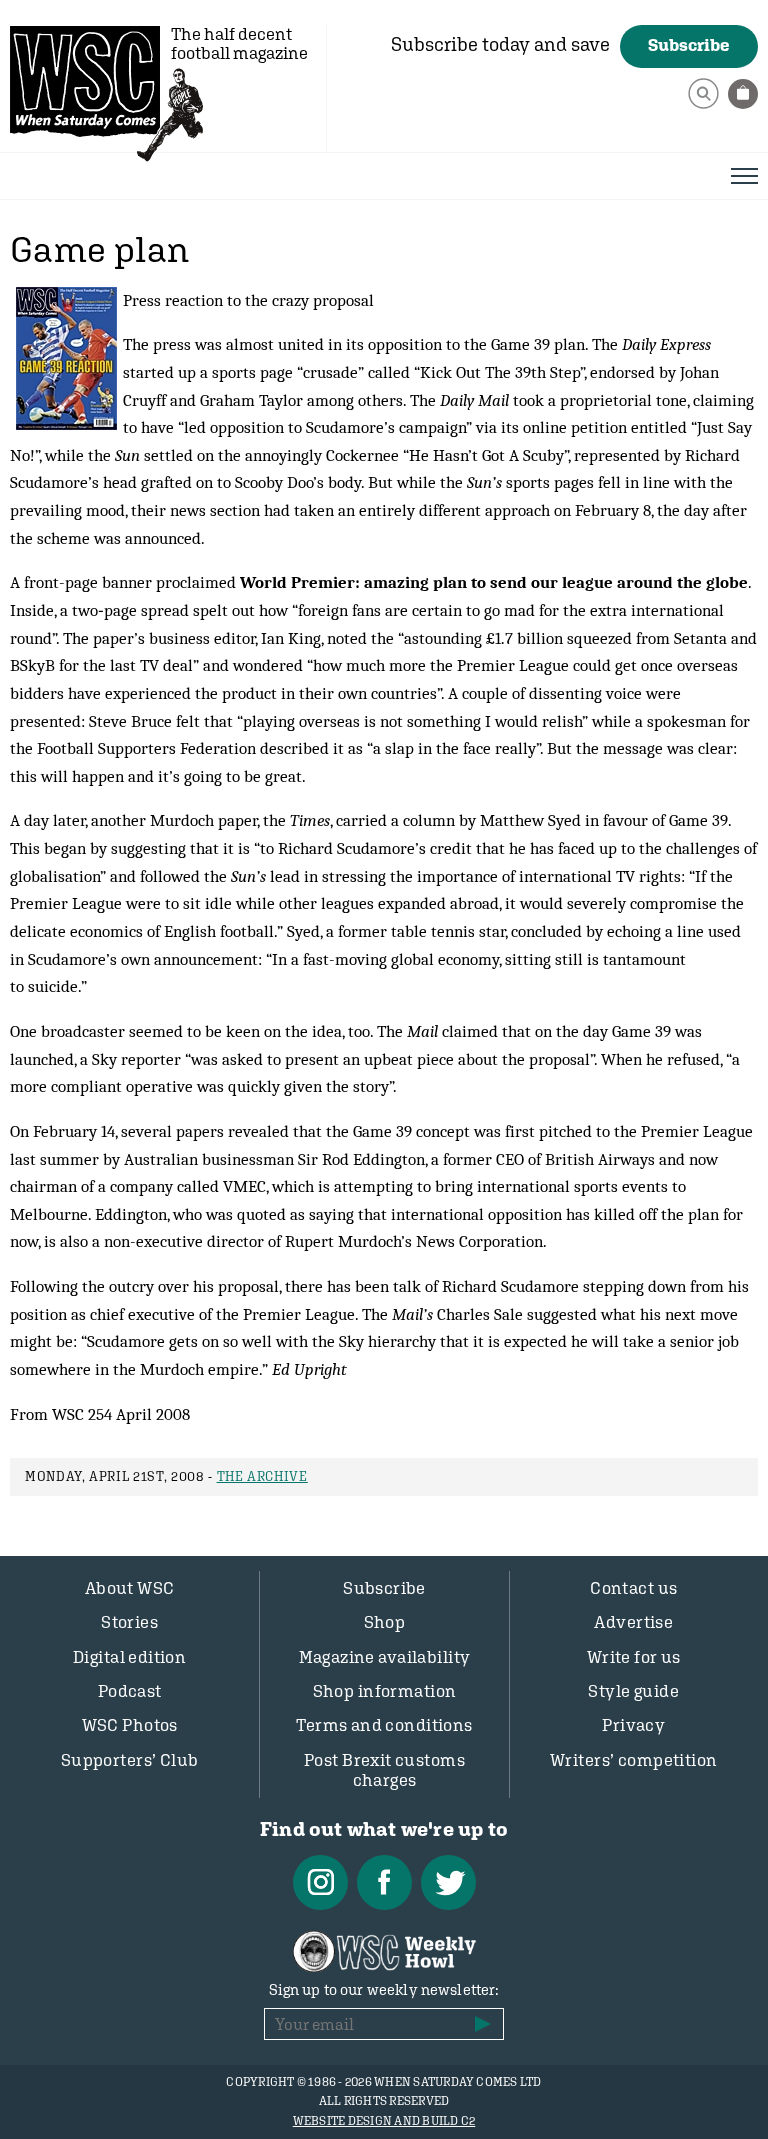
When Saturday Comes (85, 81)
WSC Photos (130, 1725)
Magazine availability (385, 1657)
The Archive (262, 1476)
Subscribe (689, 45)
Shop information (385, 1691)
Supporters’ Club (130, 1760)
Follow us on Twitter (448, 1882)
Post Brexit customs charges (384, 1770)
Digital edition (129, 1657)
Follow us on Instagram (320, 1882)
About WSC (130, 1588)
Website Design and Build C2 (384, 2121)
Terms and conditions (384, 1725)
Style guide (633, 1691)
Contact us (633, 1588)
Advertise (633, 1622)
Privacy (633, 1725)
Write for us (634, 1657)
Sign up (483, 2024)
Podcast (130, 1691)
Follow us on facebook (384, 1882)
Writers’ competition (634, 1760)
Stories (129, 1622)
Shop (385, 1622)
